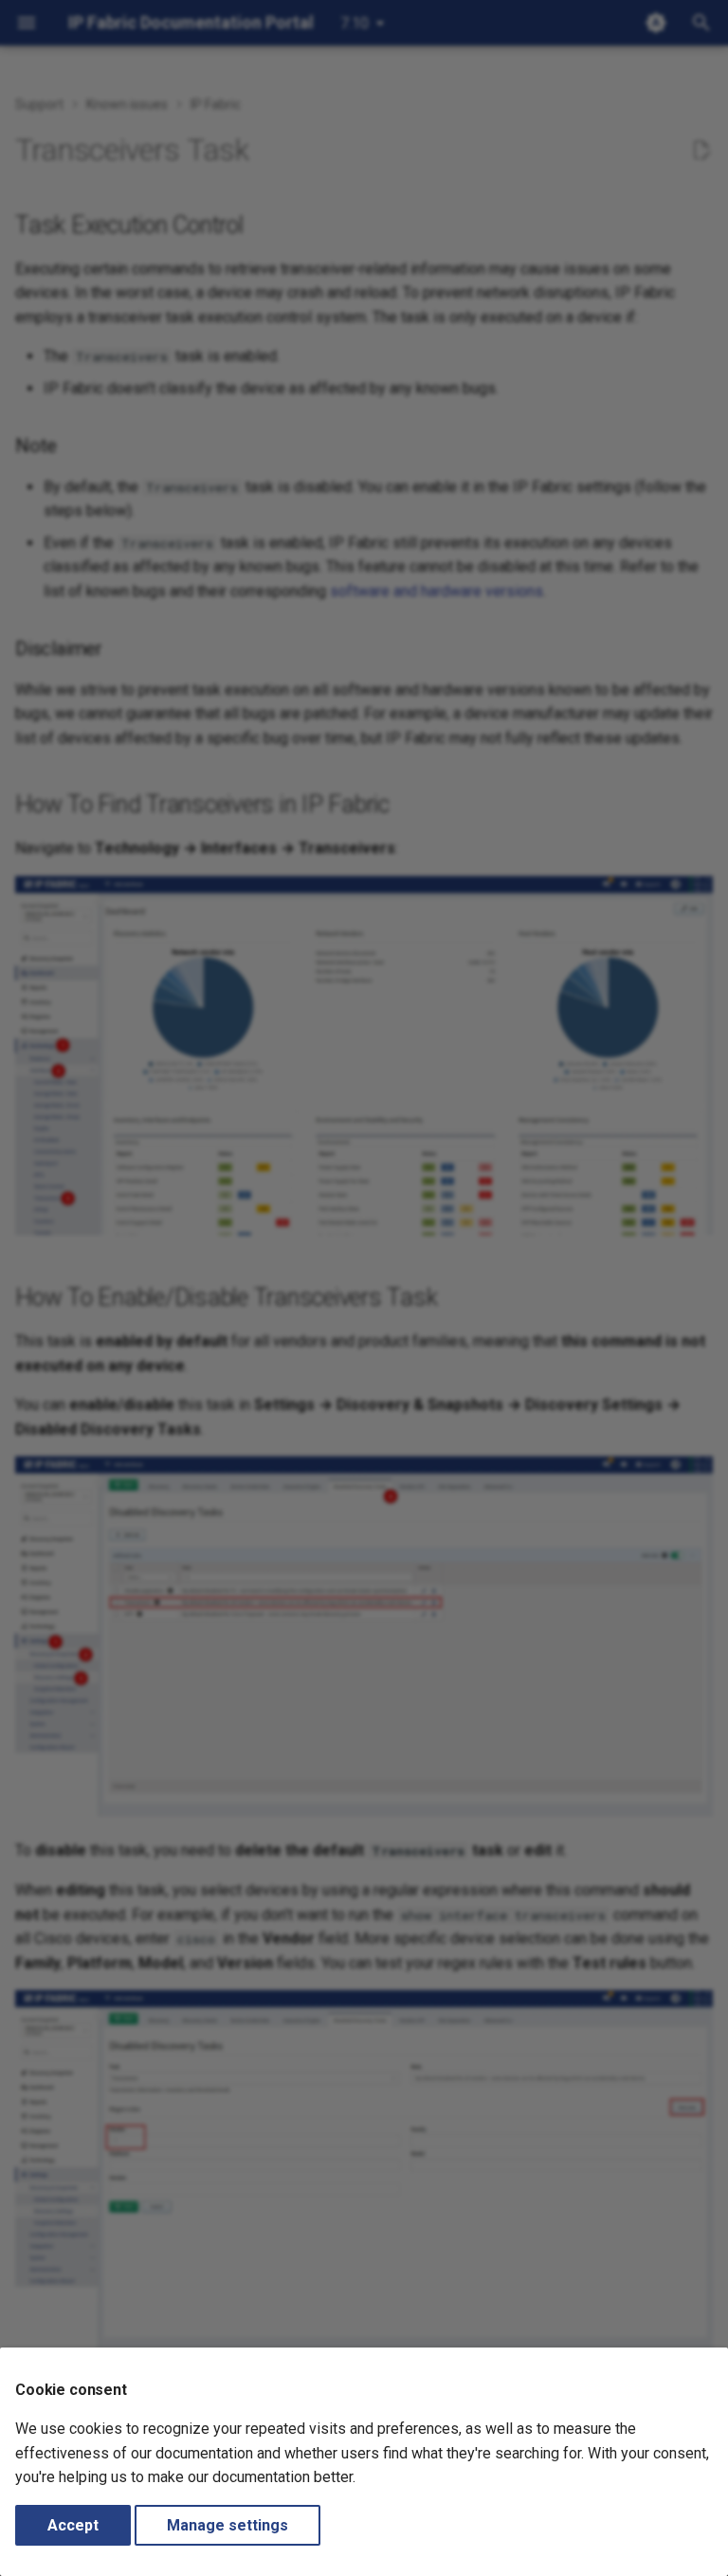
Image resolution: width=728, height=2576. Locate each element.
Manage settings (227, 2525)
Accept (73, 2525)
